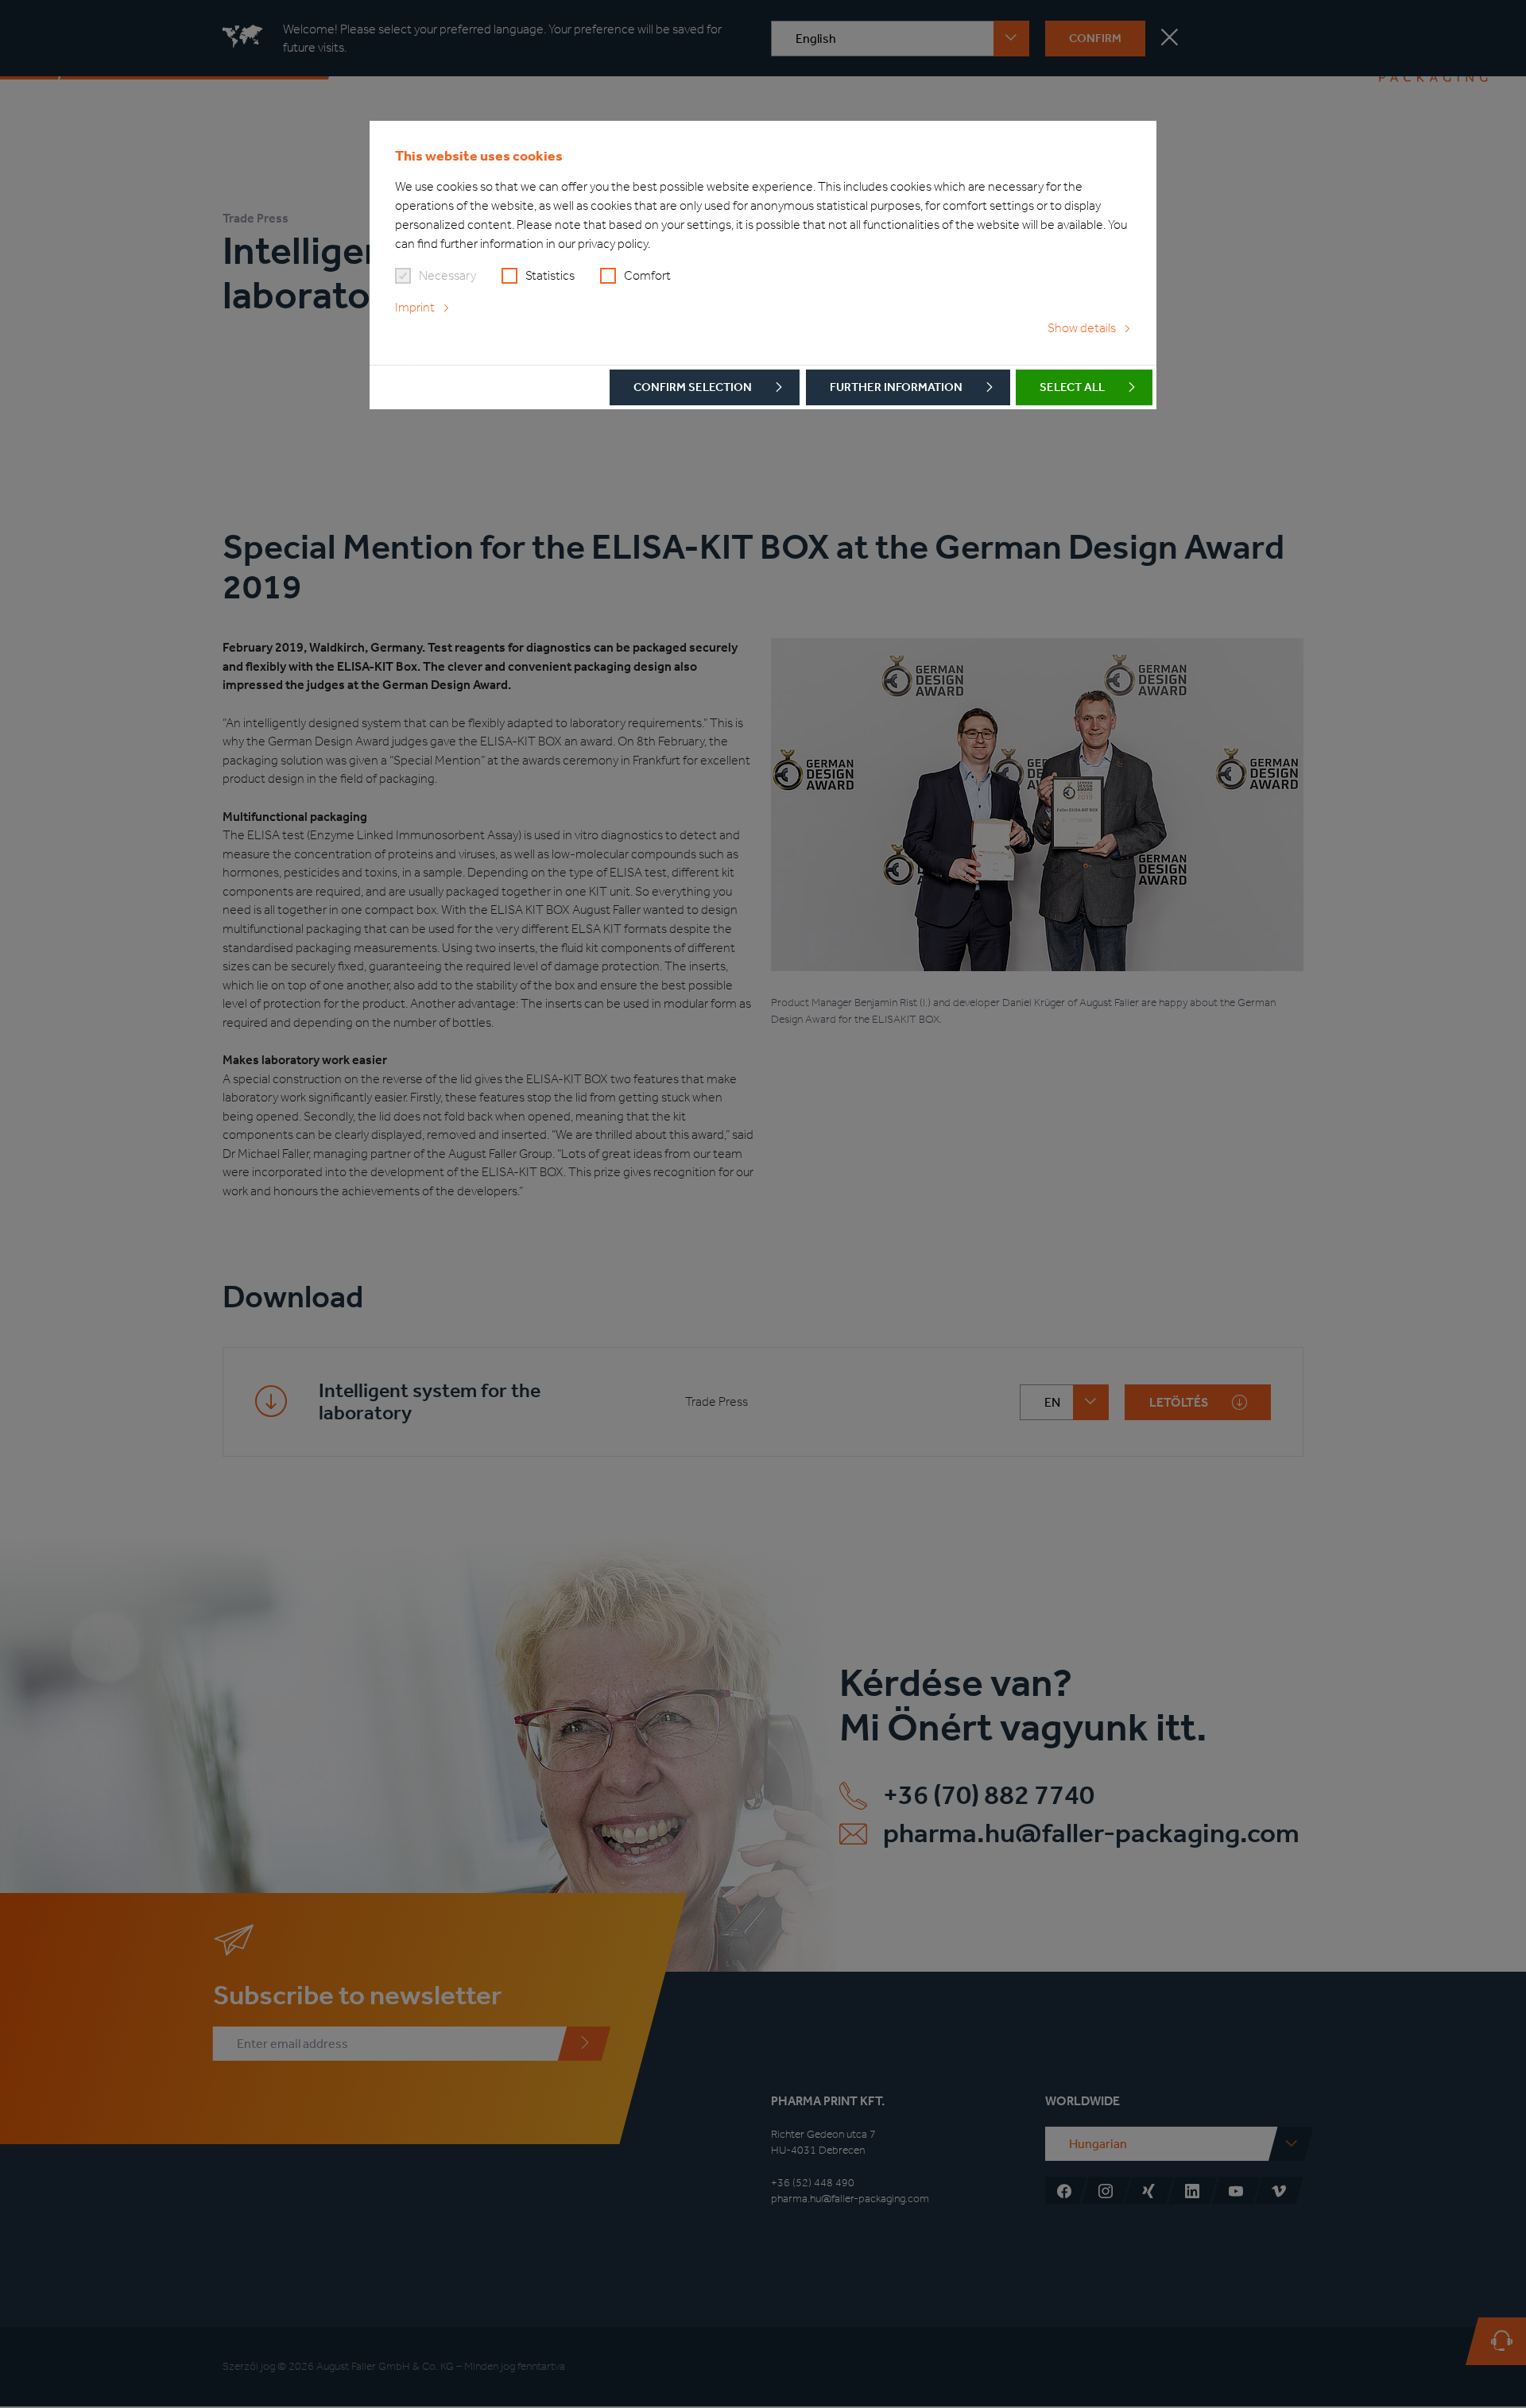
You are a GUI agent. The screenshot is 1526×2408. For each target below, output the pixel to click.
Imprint (415, 307)
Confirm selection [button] (693, 387)
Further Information (896, 387)
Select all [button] (1072, 387)
